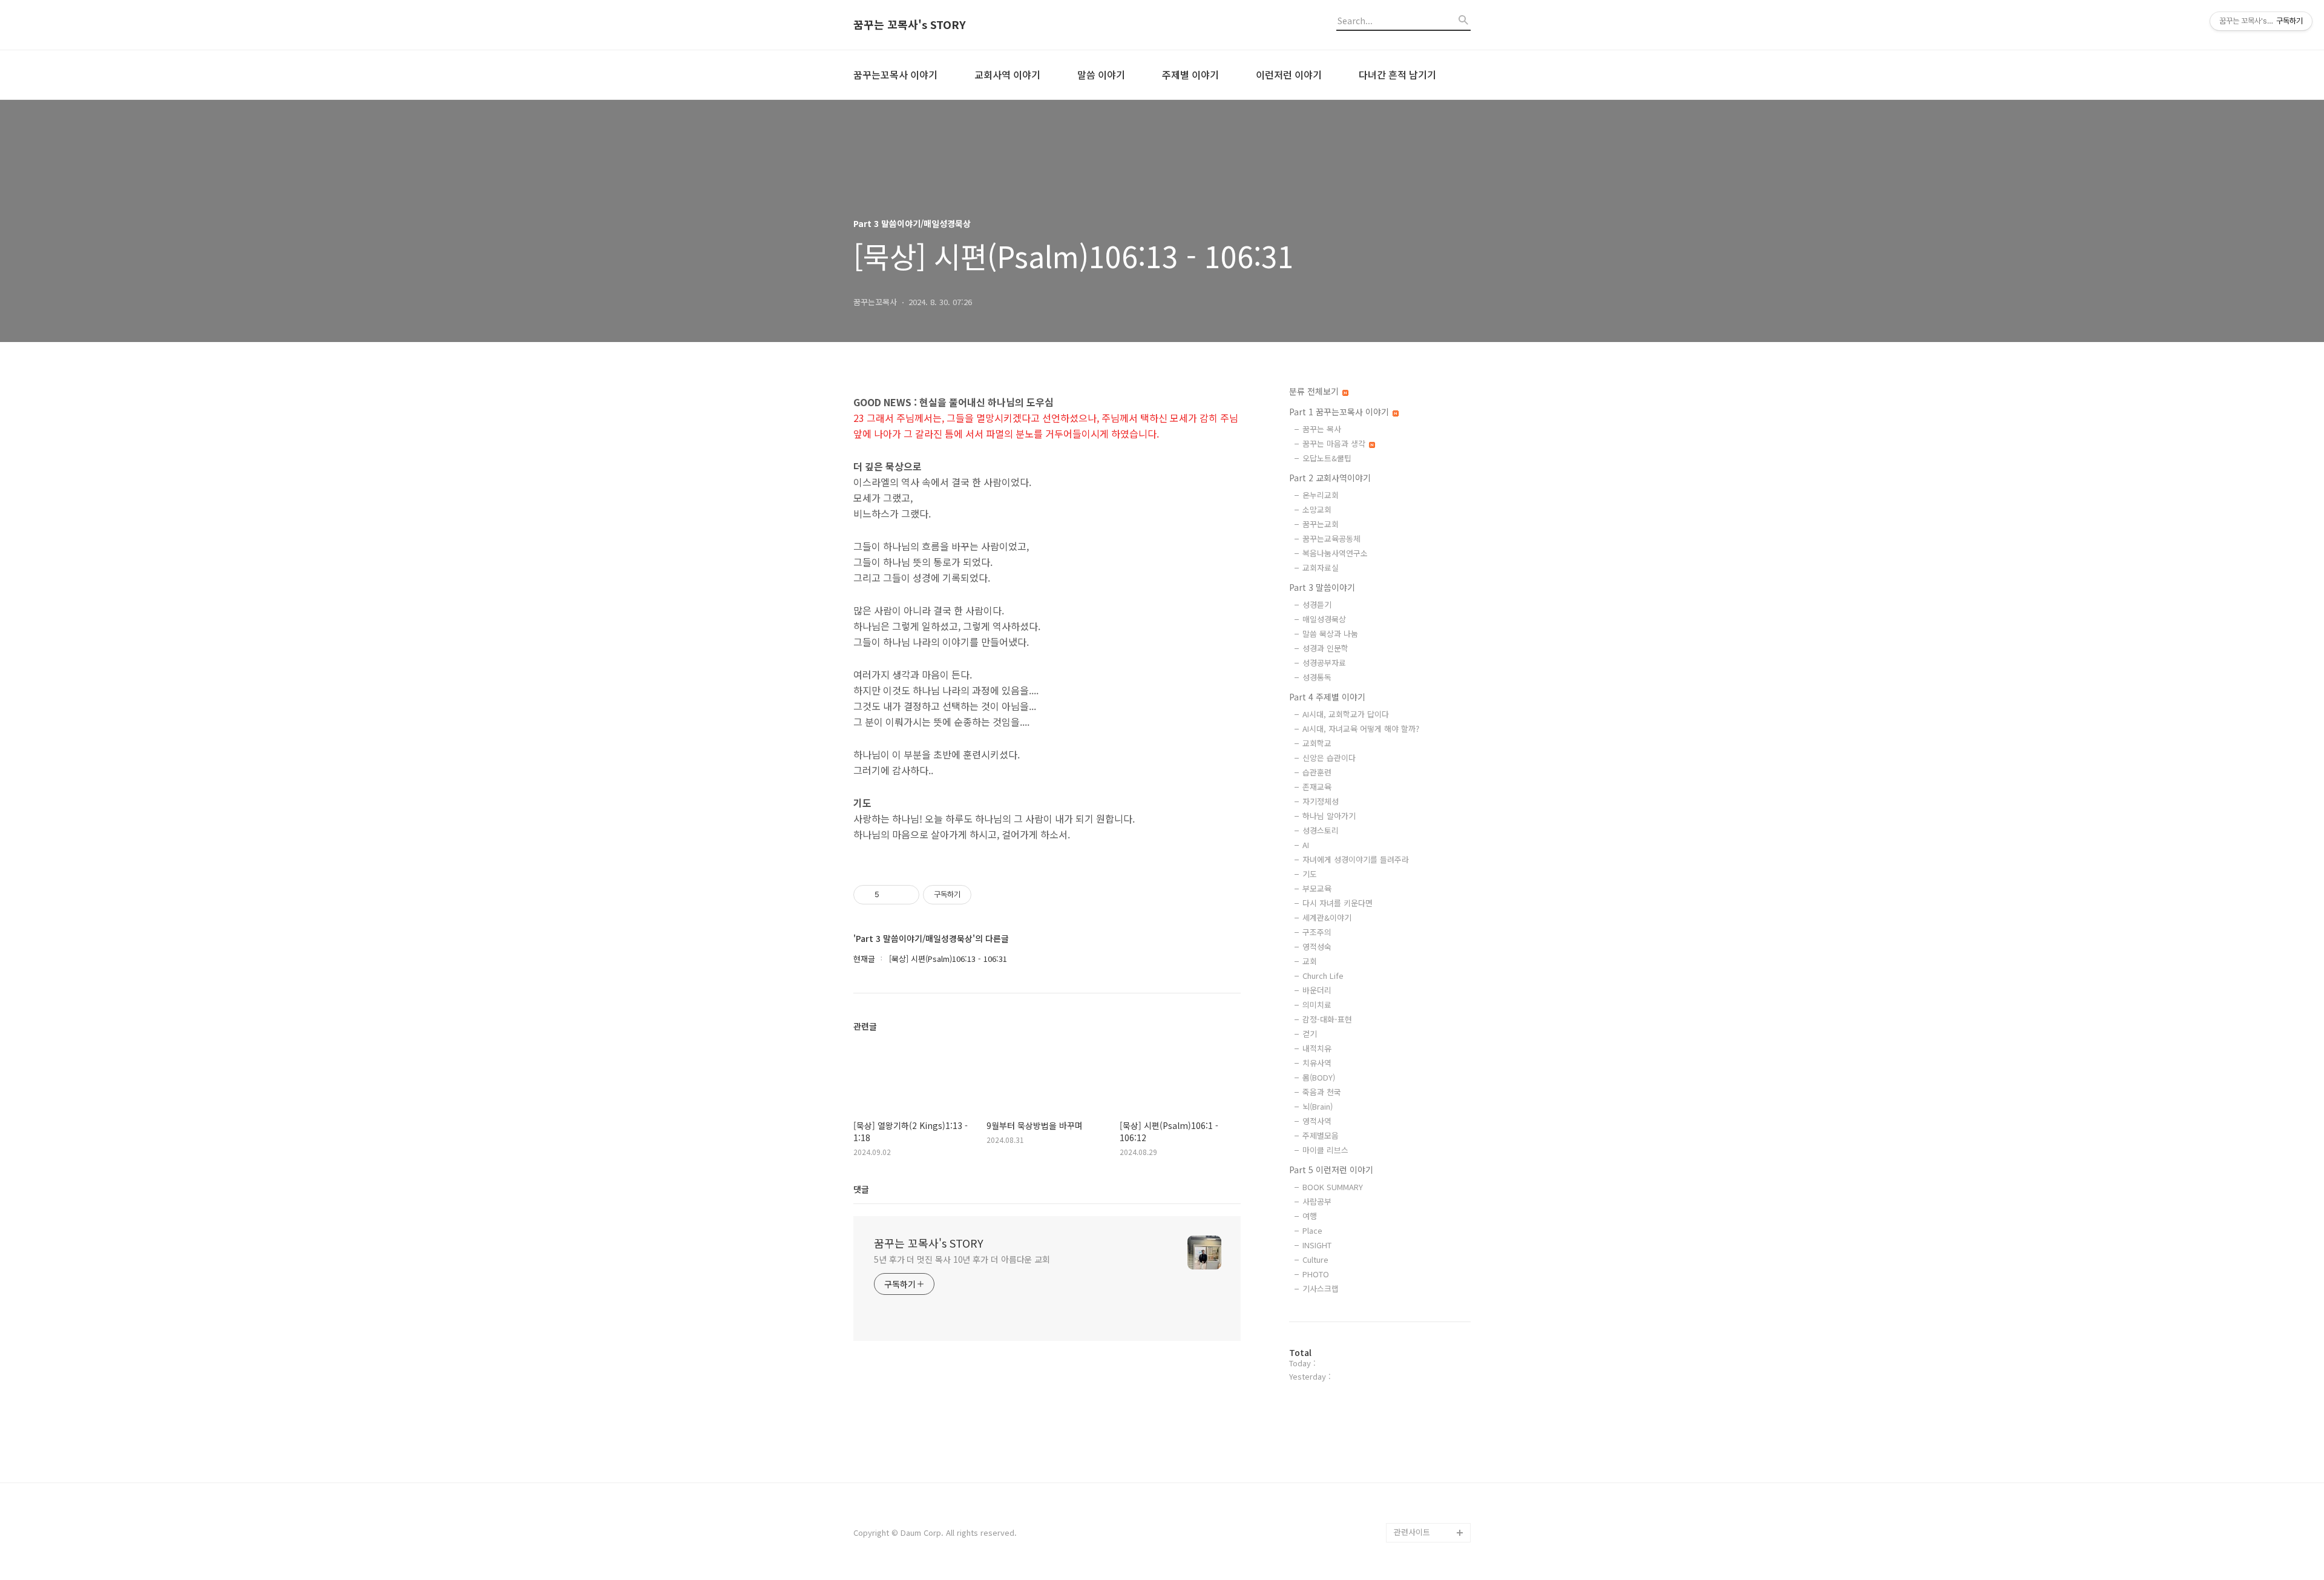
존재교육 (1317, 787)
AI (1306, 845)
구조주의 (1317, 932)
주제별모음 (1321, 1135)
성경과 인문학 (1325, 648)
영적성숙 (1317, 946)
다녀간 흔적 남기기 (1397, 74)
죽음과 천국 (1322, 1092)
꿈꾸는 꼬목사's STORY (910, 25)
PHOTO (1316, 1274)
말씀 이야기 (1101, 74)
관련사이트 (1412, 1532)
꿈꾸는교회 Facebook (1432, 1494)
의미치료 (1317, 1005)
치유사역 (1317, 1063)
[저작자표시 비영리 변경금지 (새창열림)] (988, 895)
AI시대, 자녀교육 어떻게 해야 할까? (1361, 729)
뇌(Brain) (1318, 1106)
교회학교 (1317, 743)
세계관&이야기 (1327, 917)
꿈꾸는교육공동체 (1331, 538)
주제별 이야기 (1190, 74)
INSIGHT (1317, 1245)
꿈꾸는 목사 (1322, 429)
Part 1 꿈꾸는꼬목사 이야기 (1340, 412)
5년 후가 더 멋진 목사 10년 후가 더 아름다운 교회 (962, 1259)
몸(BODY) (1319, 1077)
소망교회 (1317, 509)
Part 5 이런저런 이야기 (1331, 1170)
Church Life (1323, 976)
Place (1312, 1230)
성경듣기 (1317, 604)
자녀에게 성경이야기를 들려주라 (1356, 859)
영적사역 (1317, 1121)
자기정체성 (1321, 801)
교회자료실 (1321, 568)
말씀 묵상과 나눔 (1330, 634)
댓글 (861, 1189)
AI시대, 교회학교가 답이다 (1346, 714)
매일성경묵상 (1324, 619)
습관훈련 (1317, 772)
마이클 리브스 (1325, 1150)
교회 (1310, 961)
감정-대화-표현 (1327, 1019)
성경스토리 (1321, 830)
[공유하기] (891, 895)
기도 (1310, 874)
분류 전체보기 (1315, 391)
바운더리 (1317, 990)
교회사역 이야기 (1007, 74)
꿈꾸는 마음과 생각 (1335, 443)
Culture (1315, 1259)
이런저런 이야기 (1289, 74)
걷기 (1310, 1034)
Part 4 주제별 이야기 (1327, 697)
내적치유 (1317, 1048)
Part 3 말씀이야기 (1322, 587)
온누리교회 (1321, 495)
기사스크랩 (1321, 1289)
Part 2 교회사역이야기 (1330, 478)
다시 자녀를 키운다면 (1338, 903)
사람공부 (1317, 1201)
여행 (1310, 1216)
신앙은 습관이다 (1329, 758)
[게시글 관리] (906, 895)
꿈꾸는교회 (1321, 524)
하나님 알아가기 (1329, 816)
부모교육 (1317, 888)
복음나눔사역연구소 (1335, 553)
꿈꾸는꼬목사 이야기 (895, 74)
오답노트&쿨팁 (1327, 458)
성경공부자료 (1324, 663)
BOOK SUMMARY (1333, 1187)
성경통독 (1317, 677)
